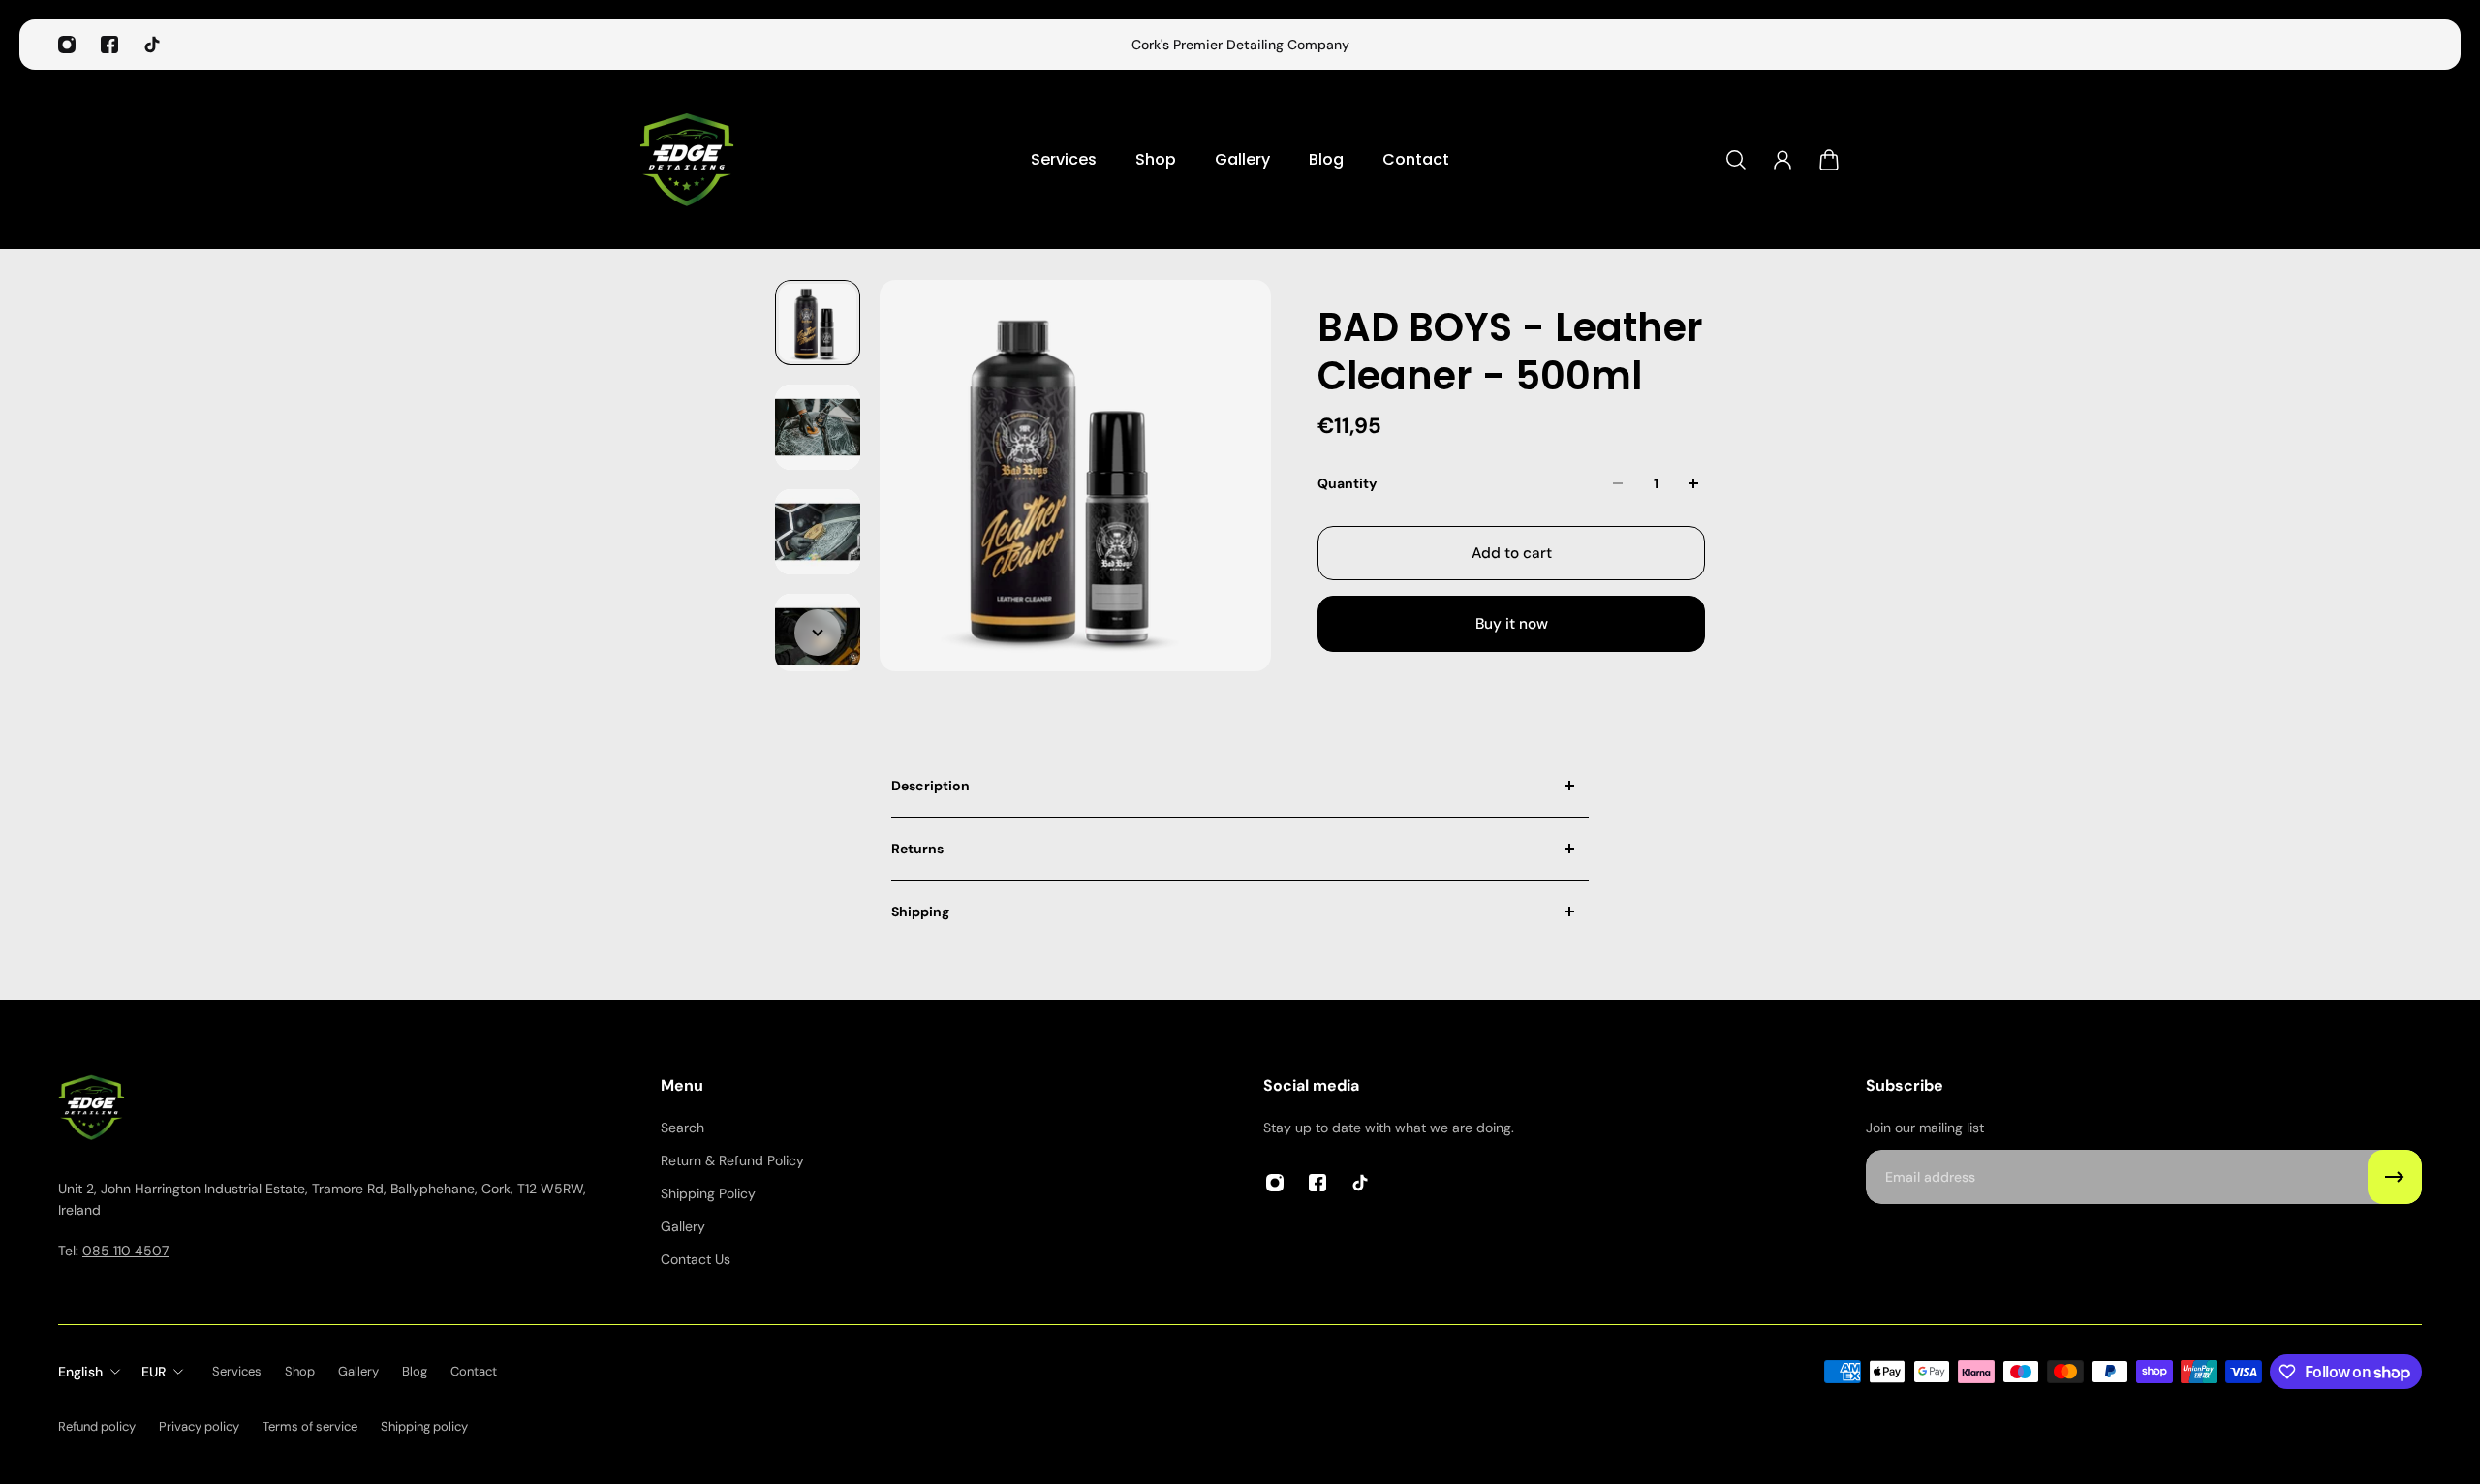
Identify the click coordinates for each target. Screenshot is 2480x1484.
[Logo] (688, 159)
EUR (154, 1372)
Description (930, 786)
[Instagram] (67, 45)
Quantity (1347, 483)
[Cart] (1829, 160)
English (80, 1372)
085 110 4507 (125, 1251)
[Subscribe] (2395, 1177)
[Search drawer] (1736, 160)
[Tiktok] (152, 45)
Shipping (920, 912)
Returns (917, 849)
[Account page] (1782, 160)
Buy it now (1512, 624)
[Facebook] (109, 45)
